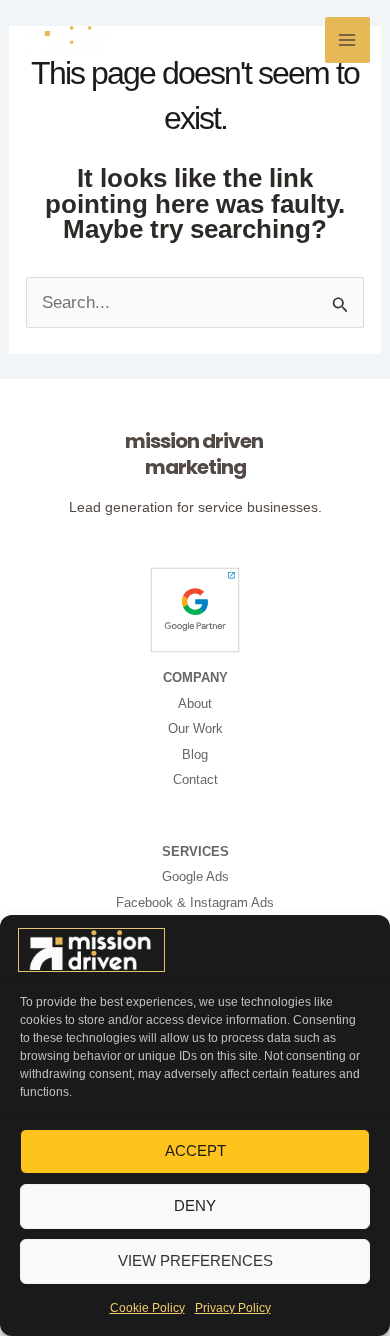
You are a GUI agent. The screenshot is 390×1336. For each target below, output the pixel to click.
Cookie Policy (147, 1308)
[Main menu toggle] (348, 40)
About (195, 703)
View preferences (195, 1260)
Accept (195, 1150)
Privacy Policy (233, 1308)
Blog (195, 754)
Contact (195, 779)
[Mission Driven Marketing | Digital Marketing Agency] (91, 950)
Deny (195, 1205)
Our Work (195, 728)
